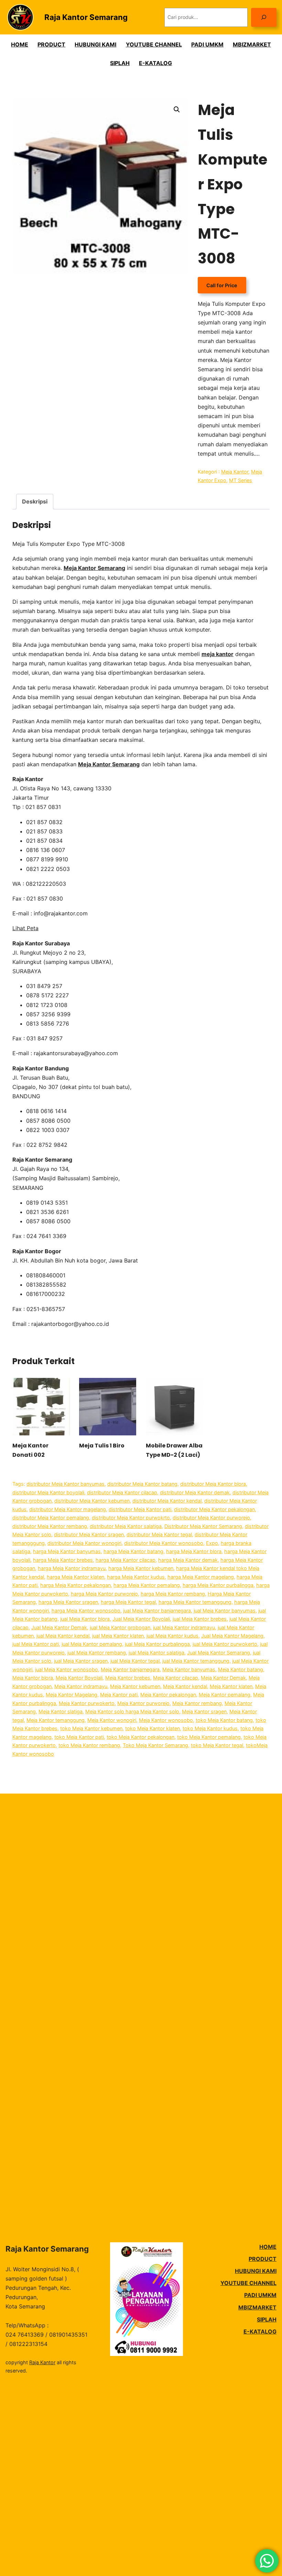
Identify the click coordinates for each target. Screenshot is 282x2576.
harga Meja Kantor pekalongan (75, 1585)
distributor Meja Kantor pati (140, 1509)
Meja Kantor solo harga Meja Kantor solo (132, 1711)
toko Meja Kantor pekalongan (140, 1737)
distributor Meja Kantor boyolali (48, 1492)
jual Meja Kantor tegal (135, 1661)
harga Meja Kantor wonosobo (86, 1611)
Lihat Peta (25, 928)
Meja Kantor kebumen (135, 1686)
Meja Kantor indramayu (81, 1686)
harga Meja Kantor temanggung (195, 1602)
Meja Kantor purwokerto (87, 1703)
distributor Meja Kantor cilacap (122, 1492)
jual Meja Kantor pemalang (92, 1644)
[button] (177, 110)
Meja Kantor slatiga (61, 1711)
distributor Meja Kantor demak (195, 1492)
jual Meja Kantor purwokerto (225, 1644)
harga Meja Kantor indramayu (72, 1568)
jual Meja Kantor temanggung (196, 1661)
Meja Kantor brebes (128, 1678)
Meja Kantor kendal (185, 1686)
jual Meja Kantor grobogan (120, 1627)
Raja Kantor (42, 2362)
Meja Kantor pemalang (225, 1695)
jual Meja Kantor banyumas (225, 1611)
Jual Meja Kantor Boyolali (141, 1619)
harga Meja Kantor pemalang (147, 1585)
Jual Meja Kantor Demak (59, 1627)
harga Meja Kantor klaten (75, 1577)
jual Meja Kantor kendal (63, 1636)
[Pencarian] (264, 17)
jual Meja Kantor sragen (81, 1661)
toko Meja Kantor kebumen (91, 1728)
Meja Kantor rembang (197, 1703)
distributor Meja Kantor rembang (50, 1526)
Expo (212, 1543)
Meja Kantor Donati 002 (30, 1450)
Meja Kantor (235, 472)
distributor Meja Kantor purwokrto (131, 1518)
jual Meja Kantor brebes (200, 1619)
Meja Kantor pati (119, 1695)
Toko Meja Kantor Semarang (155, 1745)
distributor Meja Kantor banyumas (66, 1484)
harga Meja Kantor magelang (201, 1577)
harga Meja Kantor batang (133, 1551)
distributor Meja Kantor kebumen (92, 1501)
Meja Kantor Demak (223, 1678)
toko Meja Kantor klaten (153, 1728)
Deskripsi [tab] (35, 501)
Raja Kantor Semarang (86, 17)
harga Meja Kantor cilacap (126, 1560)
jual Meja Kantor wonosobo (67, 1669)
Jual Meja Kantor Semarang (219, 1653)
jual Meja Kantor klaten (118, 1636)
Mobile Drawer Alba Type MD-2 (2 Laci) (174, 1450)
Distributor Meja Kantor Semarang (203, 1526)
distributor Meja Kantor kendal (167, 1501)
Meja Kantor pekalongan (168, 1695)
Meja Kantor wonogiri (112, 1720)
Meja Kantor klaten (231, 1686)
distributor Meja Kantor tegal (159, 1534)
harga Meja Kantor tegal (128, 1602)
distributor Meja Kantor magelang (68, 1509)
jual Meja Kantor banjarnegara (157, 1611)
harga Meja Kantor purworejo (104, 1594)
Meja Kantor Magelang (72, 1695)
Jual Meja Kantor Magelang (232, 1636)
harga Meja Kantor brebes (63, 1560)
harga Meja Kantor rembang (173, 1594)
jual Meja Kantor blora (85, 1619)
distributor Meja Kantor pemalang (51, 1518)
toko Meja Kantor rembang (89, 1745)
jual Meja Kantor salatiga (156, 1653)
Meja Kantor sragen (204, 1711)
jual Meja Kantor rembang (97, 1653)
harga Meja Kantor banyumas (67, 1551)
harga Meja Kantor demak (188, 1560)
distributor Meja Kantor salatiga (126, 1526)
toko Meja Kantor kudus (210, 1728)
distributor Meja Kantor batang (142, 1484)
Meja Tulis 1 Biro (102, 1446)
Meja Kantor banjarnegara (130, 1669)
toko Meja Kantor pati (79, 1737)
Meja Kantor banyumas (189, 1669)
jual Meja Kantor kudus (172, 1636)
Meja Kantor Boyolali (79, 1678)
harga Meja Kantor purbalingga (218, 1585)
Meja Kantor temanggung (56, 1720)
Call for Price (222, 285)
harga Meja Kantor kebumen (141, 1568)
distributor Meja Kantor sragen (89, 1534)
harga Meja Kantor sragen (68, 1602)
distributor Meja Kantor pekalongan (214, 1509)
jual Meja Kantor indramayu (184, 1627)
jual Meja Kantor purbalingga (157, 1644)
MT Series (241, 480)
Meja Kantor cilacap (176, 1678)
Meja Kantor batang (241, 1669)
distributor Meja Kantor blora (213, 1484)
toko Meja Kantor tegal (217, 1745)
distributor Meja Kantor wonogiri (84, 1543)
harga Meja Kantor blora (194, 1551)
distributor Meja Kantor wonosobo (164, 1543)
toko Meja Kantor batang (224, 1720)
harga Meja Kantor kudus (136, 1577)
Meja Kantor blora (33, 1678)
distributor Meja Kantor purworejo (211, 1518)
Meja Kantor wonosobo (166, 1720)
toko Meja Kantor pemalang (209, 1737)
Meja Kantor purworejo (143, 1703)
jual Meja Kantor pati (36, 1644)
